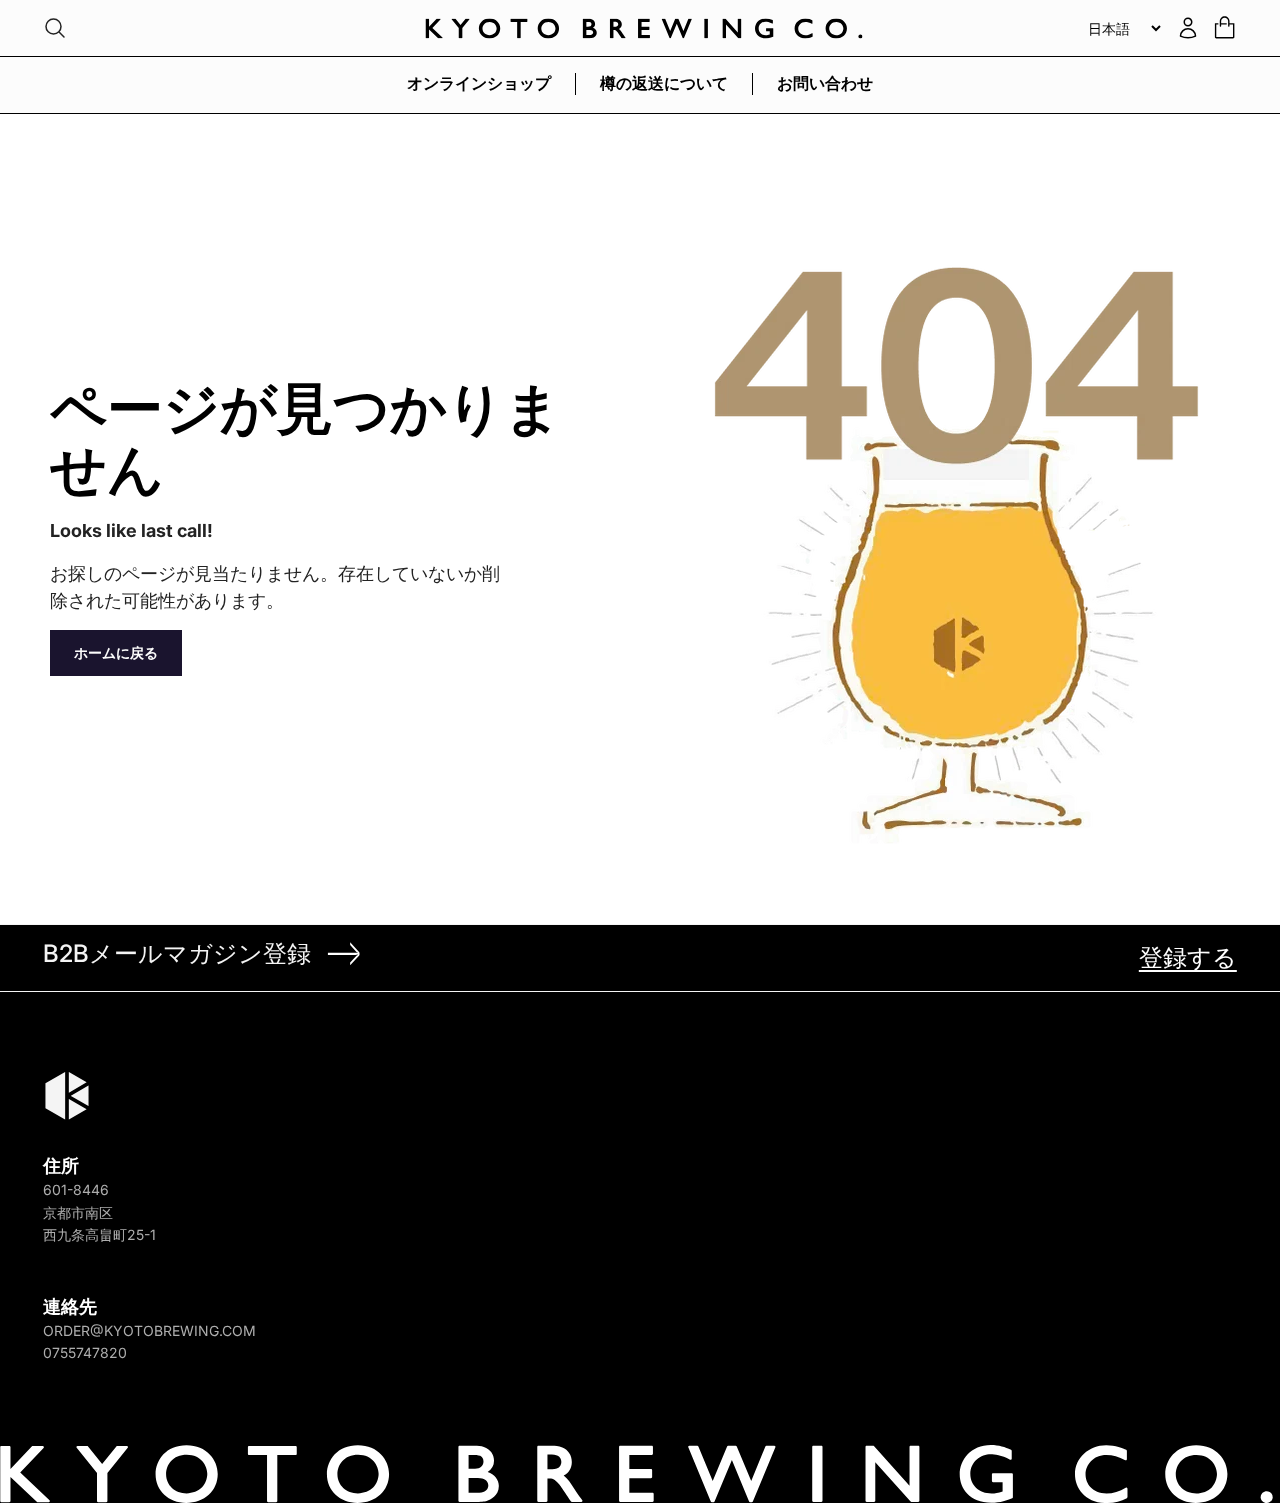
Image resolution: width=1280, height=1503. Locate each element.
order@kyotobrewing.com (149, 1330)
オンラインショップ (479, 83)
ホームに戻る (116, 652)
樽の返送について (664, 83)
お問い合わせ (825, 83)
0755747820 (85, 1352)
